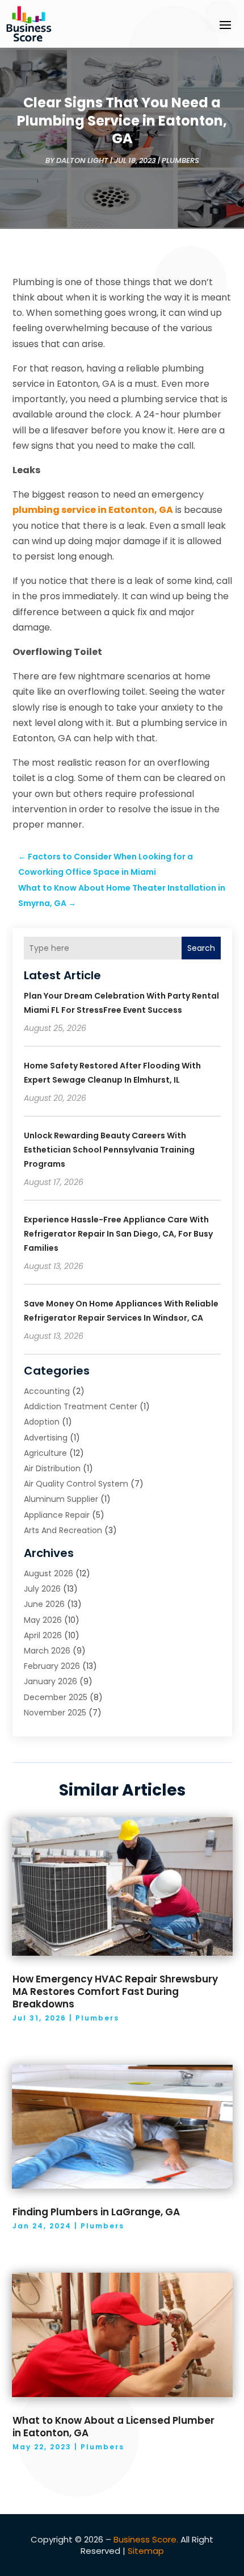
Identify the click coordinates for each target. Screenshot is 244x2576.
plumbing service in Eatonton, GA (93, 510)
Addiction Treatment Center (81, 1406)
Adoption (42, 1422)
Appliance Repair (57, 1515)
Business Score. (146, 2539)
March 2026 (47, 1651)
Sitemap (146, 2551)
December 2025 (56, 1697)
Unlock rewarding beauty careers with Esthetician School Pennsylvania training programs (109, 1150)
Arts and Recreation (63, 1530)
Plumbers (180, 160)
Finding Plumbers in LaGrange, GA (96, 2212)
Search (201, 948)
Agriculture (45, 1453)
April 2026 (43, 1635)
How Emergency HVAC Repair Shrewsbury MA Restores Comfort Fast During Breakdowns (115, 1992)
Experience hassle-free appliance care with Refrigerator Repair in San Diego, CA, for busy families (118, 1234)
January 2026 (51, 1681)
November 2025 (55, 1713)
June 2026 (44, 1604)
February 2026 (52, 1666)
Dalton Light (82, 160)
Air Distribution (52, 1468)
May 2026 (43, 1620)
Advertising (46, 1438)
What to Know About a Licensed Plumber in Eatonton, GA (113, 2427)
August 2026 (49, 1573)
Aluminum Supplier (61, 1499)
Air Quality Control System (76, 1484)
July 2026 (42, 1589)
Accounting (47, 1391)
